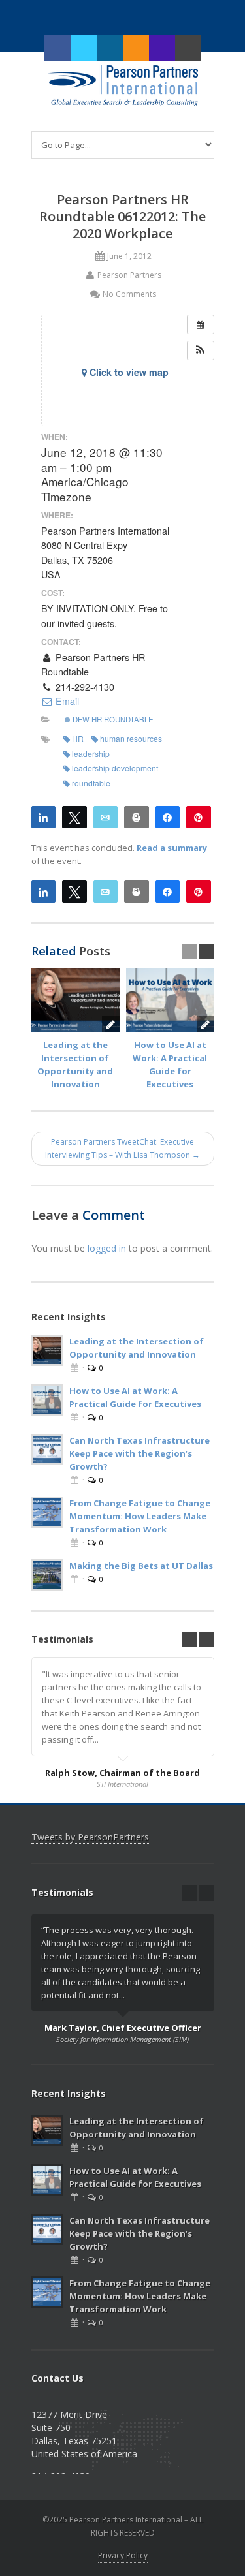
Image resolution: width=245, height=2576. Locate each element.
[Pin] (199, 816)
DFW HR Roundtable (112, 719)
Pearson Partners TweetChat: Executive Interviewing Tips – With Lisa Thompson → (122, 1148)
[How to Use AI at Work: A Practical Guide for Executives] (170, 1000)
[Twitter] (84, 48)
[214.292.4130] (162, 48)
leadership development (115, 768)
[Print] (137, 816)
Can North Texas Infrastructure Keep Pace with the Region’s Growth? (139, 1453)
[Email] (106, 816)
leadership (91, 753)
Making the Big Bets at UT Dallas (141, 1566)
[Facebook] (57, 48)
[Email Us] (188, 48)
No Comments (129, 294)
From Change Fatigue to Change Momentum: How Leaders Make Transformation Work (140, 1516)
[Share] (44, 816)
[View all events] (201, 324)
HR (78, 738)
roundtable (91, 783)
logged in (107, 1248)
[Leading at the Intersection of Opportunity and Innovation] (75, 1000)
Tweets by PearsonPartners (90, 1837)
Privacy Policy (123, 2555)
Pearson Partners (129, 275)
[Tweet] (74, 816)
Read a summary (172, 848)
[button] (201, 350)
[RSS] (136, 48)
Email (66, 701)
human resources (131, 738)
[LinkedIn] (110, 48)
